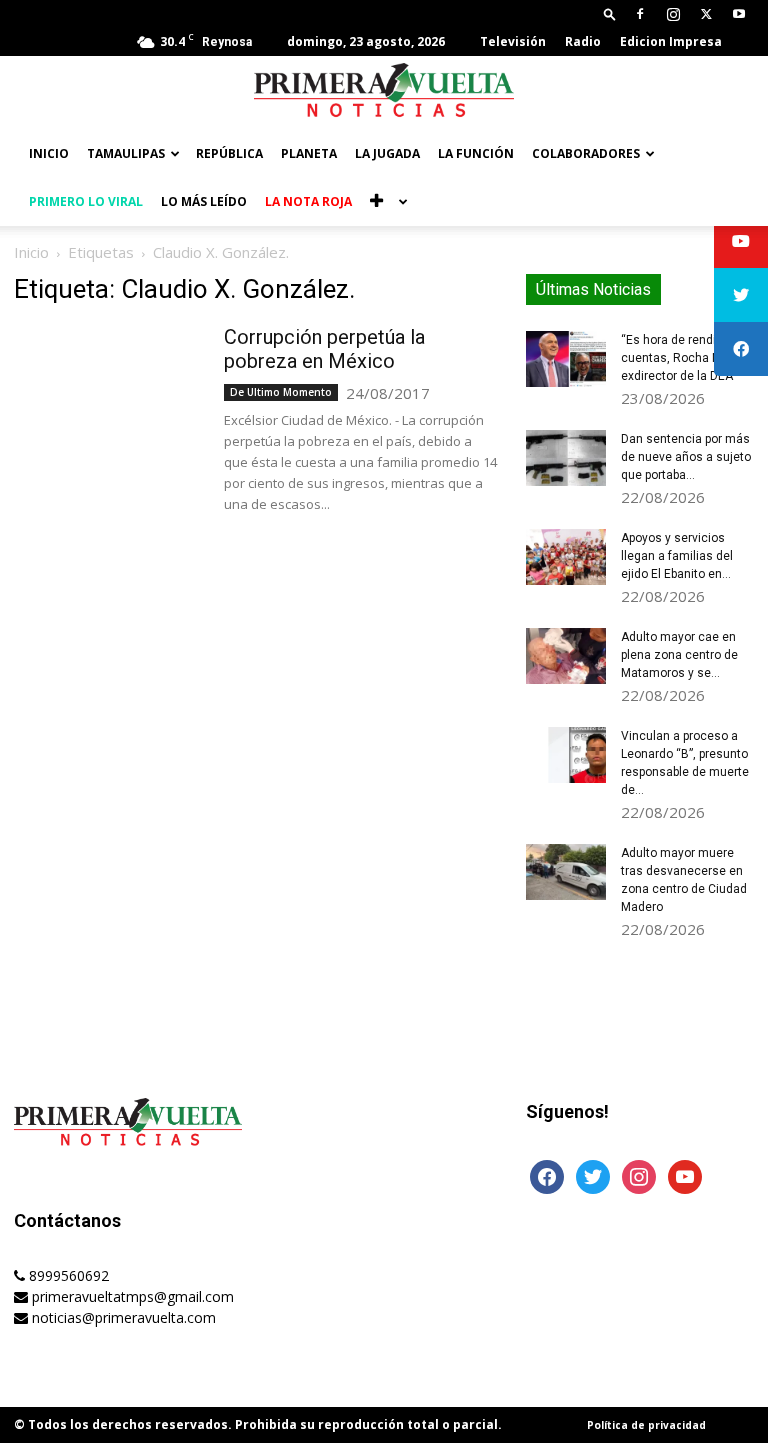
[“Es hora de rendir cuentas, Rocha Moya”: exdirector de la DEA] (566, 359)
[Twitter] (706, 14)
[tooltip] (741, 241)
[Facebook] (640, 14)
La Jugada (387, 153)
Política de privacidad (646, 1425)
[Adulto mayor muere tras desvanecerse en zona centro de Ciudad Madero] (566, 872)
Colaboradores (586, 153)
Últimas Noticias (593, 289)
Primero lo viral (86, 201)
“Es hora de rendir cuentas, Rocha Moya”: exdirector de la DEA (685, 358)
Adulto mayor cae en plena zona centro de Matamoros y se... (679, 655)
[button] (610, 13)
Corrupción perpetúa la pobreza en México (324, 349)
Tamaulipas (126, 153)
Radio (583, 41)
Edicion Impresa (671, 41)
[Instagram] (673, 14)
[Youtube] (739, 14)
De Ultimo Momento (281, 392)
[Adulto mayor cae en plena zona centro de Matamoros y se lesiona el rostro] (566, 656)
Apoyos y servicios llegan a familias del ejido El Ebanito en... (677, 556)
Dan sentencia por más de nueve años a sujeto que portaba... (686, 457)
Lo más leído (204, 201)
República (229, 153)
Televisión (513, 41)
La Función (476, 153)
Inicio (49, 153)
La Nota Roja (308, 201)
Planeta (309, 153)
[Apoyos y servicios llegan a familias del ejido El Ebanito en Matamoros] (566, 557)
